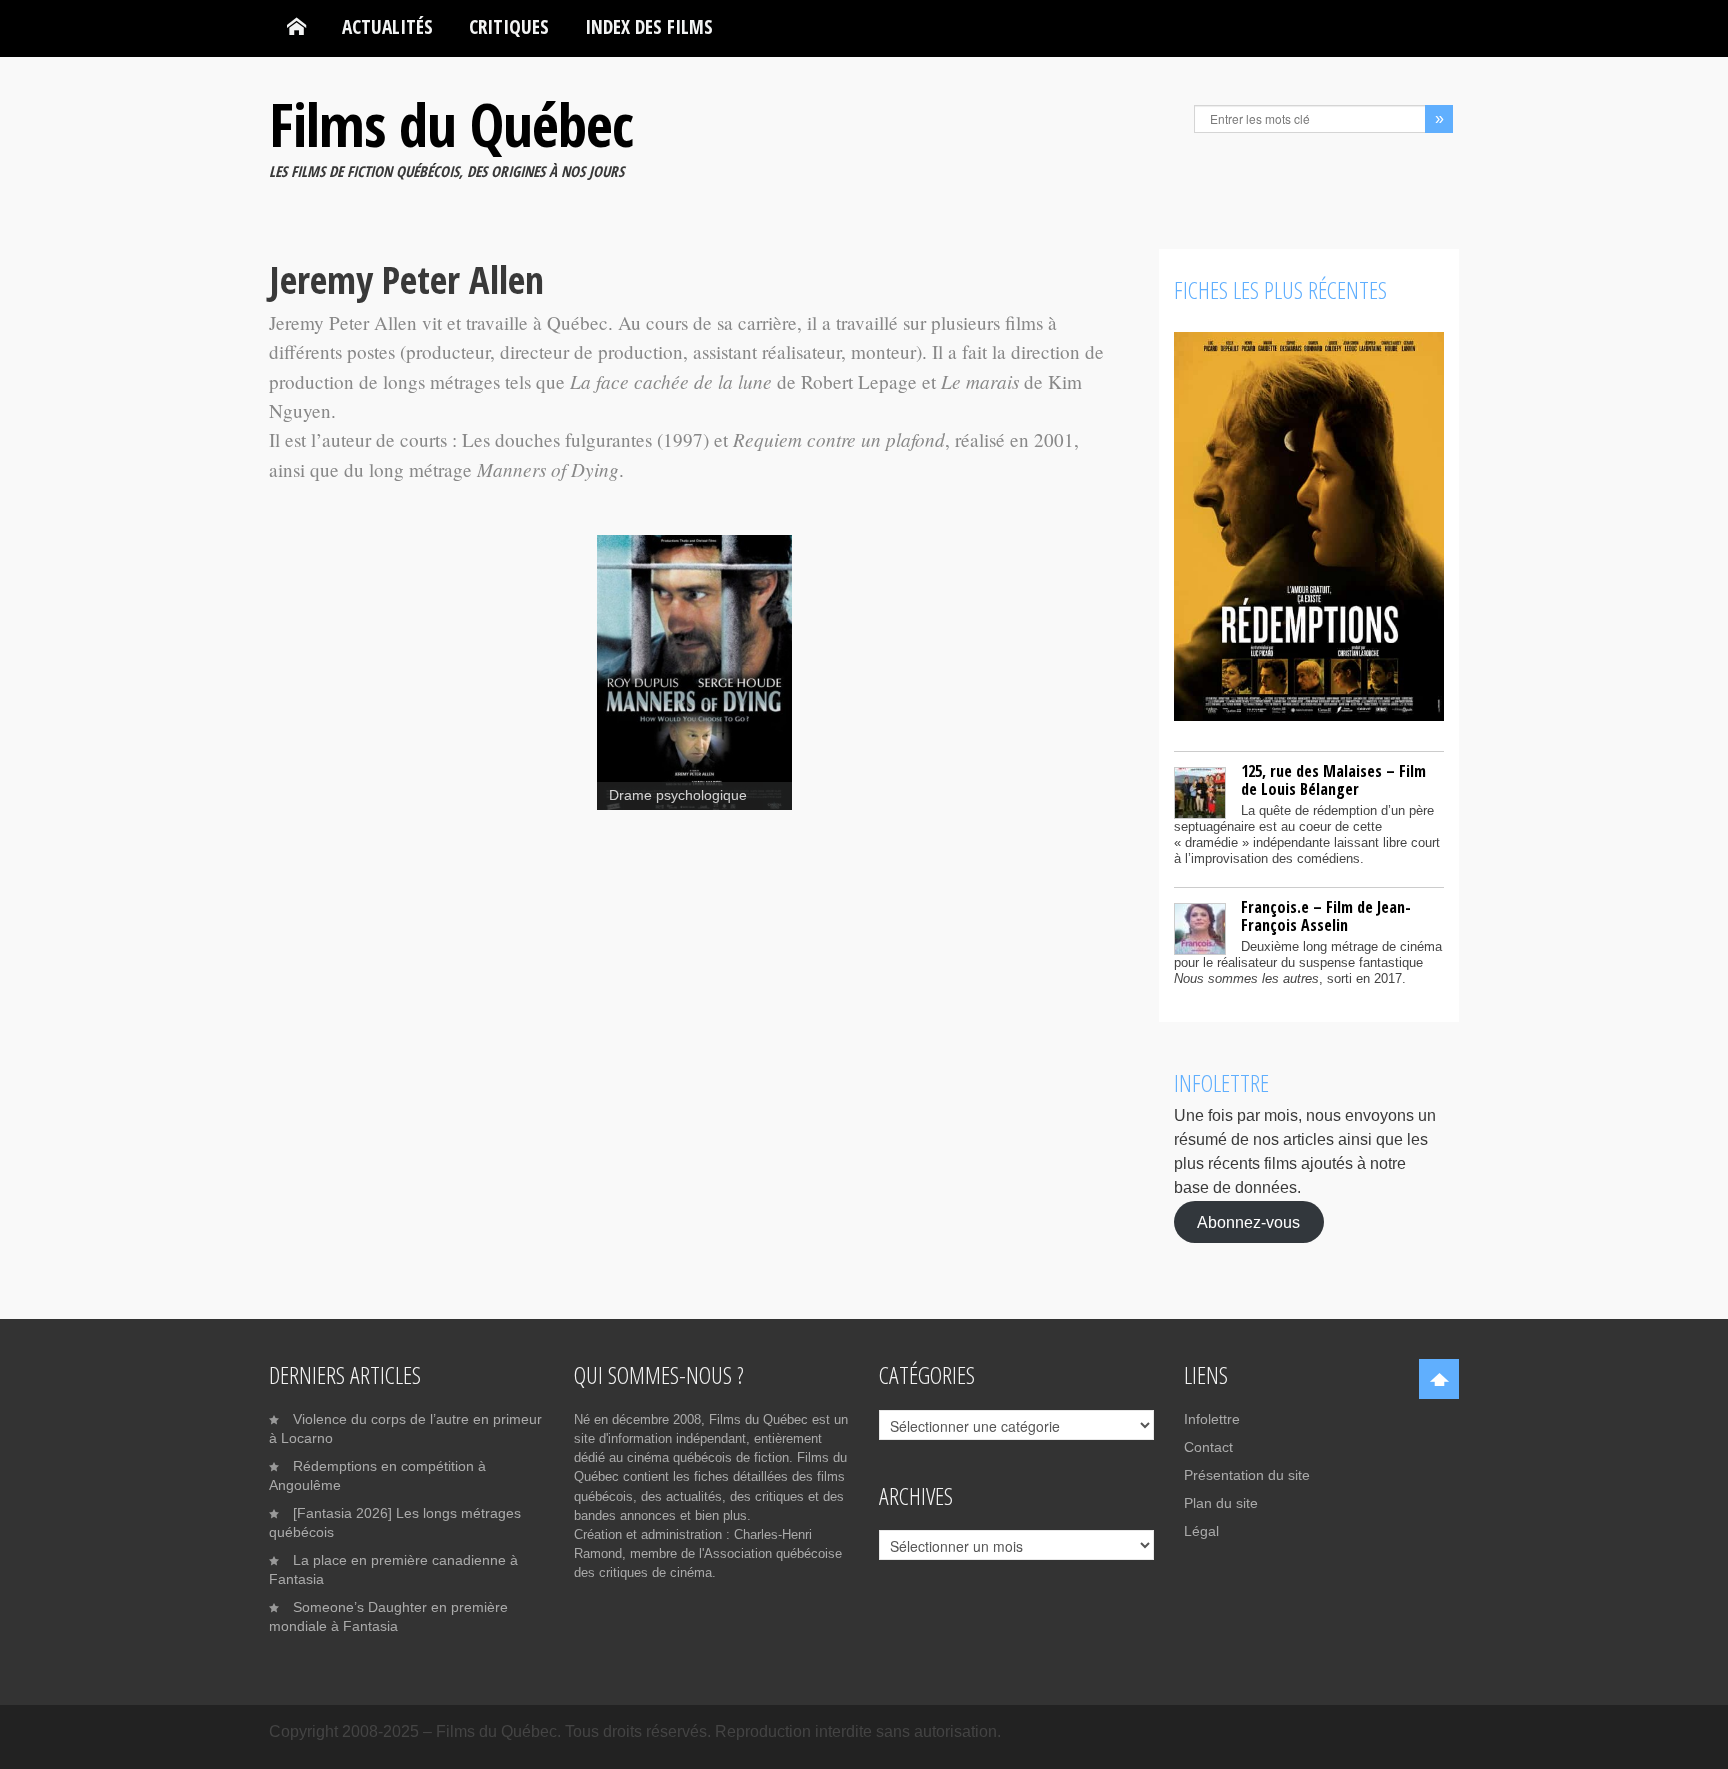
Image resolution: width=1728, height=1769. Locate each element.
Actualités (387, 26)
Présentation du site (1247, 1475)
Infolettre (1212, 1419)
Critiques (509, 26)
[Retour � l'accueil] (296, 27)
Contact (1208, 1447)
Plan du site (1221, 1503)
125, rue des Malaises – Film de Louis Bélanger (1333, 780)
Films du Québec (451, 124)
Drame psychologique (678, 795)
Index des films (649, 26)
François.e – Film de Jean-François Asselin (1326, 916)
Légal (1201, 1531)
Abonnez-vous (1248, 1221)
